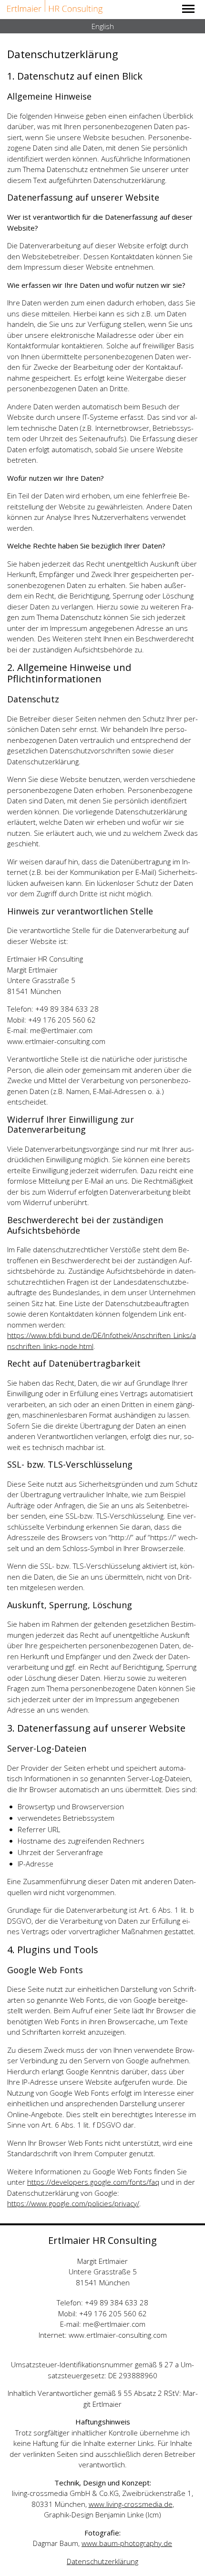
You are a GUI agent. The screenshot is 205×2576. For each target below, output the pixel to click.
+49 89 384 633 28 (117, 2302)
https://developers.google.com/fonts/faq (93, 2182)
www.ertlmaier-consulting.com (118, 2335)
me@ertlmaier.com (114, 2324)
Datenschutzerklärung (102, 2561)
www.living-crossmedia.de (131, 2504)
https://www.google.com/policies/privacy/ (73, 2203)
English (103, 26)
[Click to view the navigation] (188, 8)
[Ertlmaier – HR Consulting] (55, 7)
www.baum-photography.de (127, 2543)
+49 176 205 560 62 (113, 2313)
